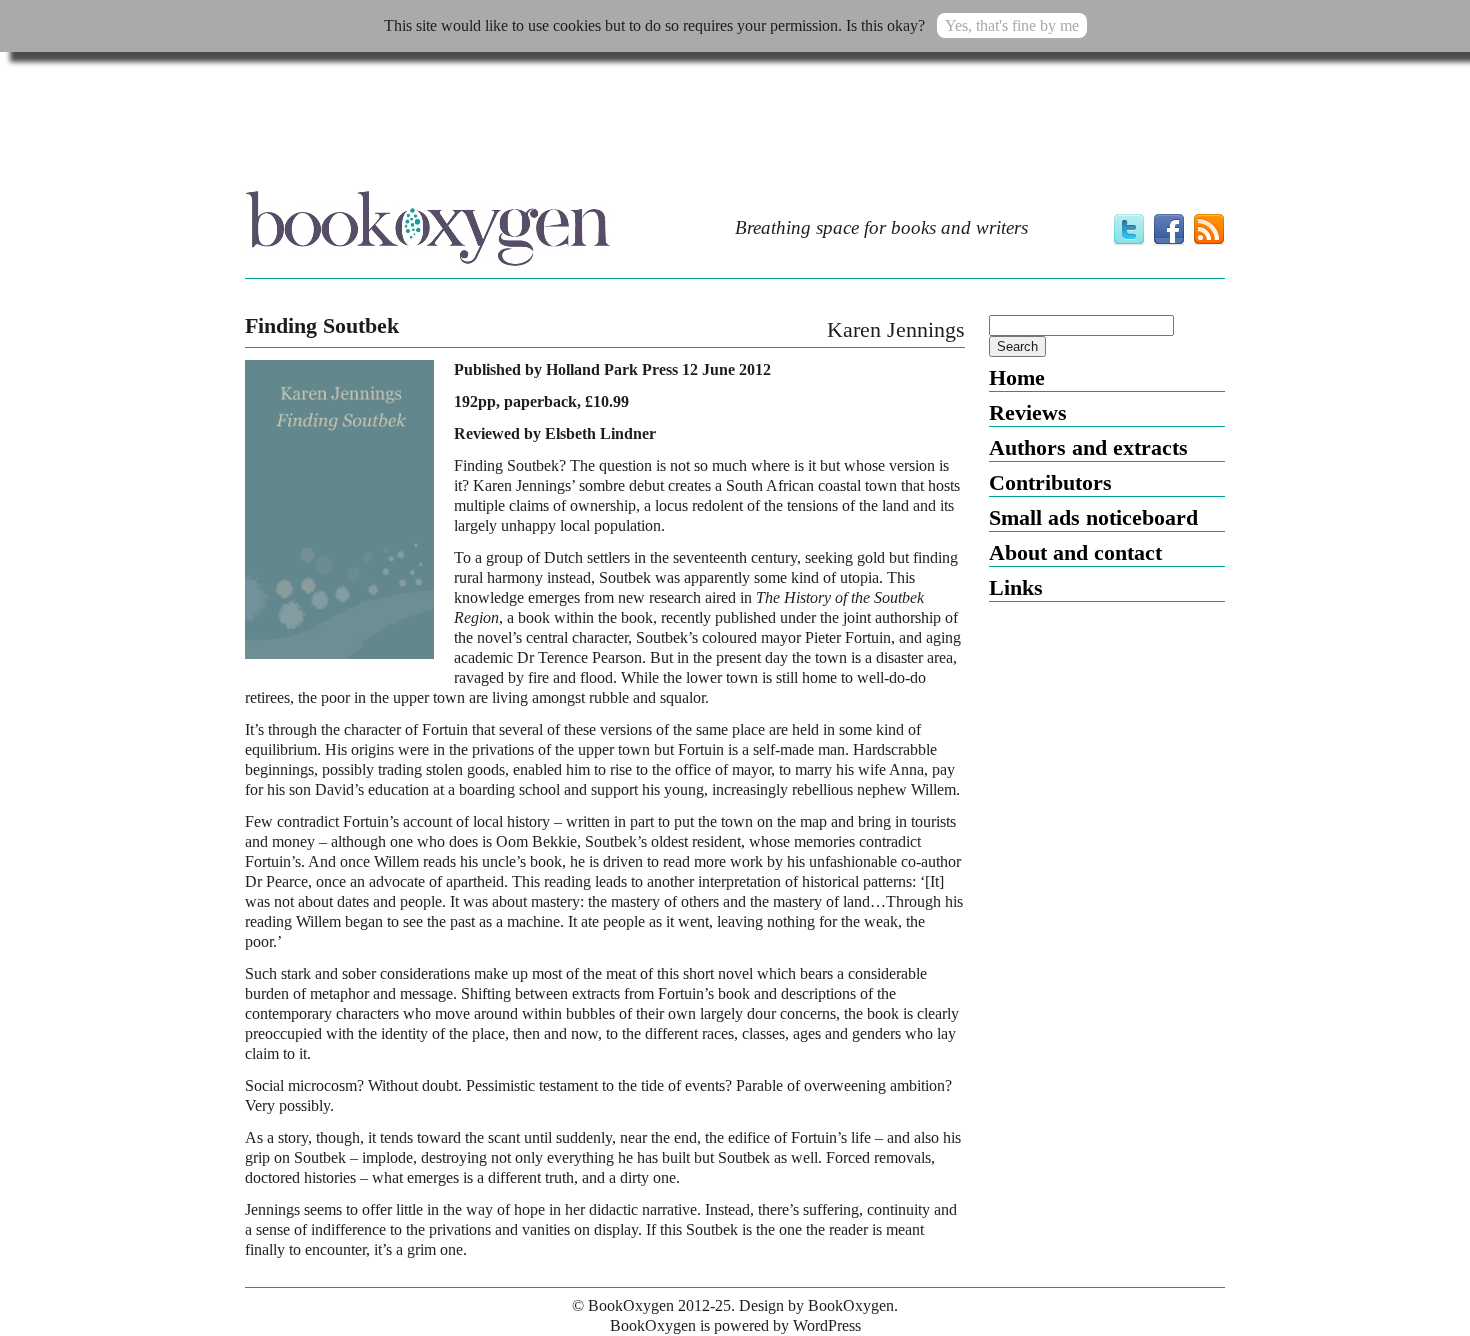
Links (1016, 587)
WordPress (827, 1325)
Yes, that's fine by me (1012, 25)
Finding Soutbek (322, 326)
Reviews (1028, 412)
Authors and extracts (1088, 447)
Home (1017, 377)
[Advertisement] (735, 127)
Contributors (1050, 482)
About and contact (1075, 552)
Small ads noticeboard (1093, 517)
